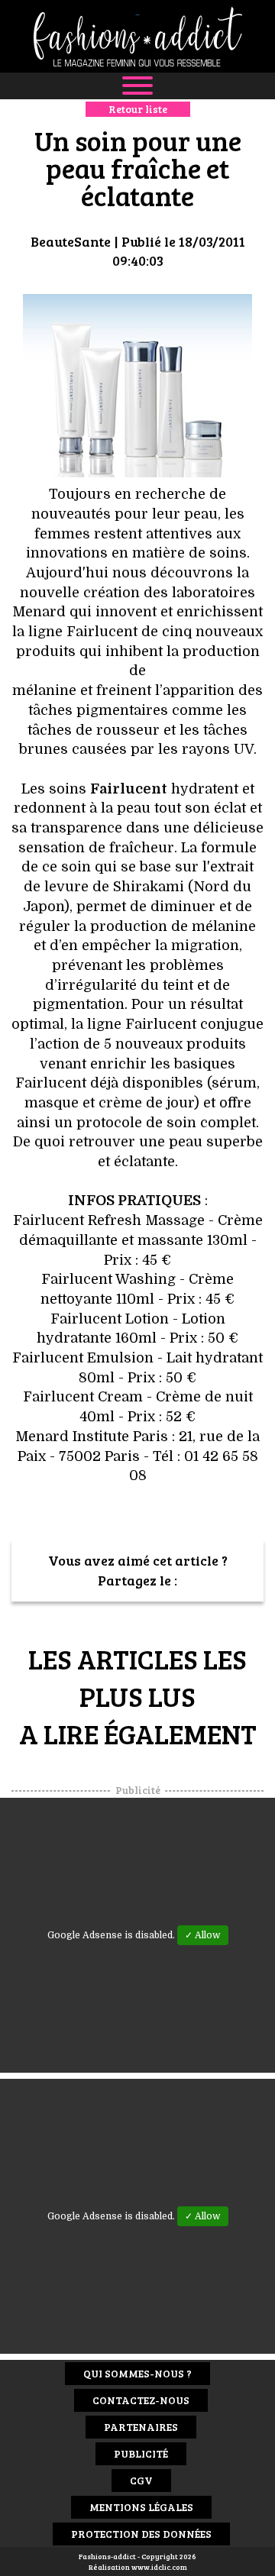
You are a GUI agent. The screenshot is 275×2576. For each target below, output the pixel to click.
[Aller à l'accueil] (137, 36)
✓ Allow (203, 1935)
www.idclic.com (159, 2567)
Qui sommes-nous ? (137, 2373)
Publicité (141, 2453)
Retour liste (138, 109)
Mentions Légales (141, 2507)
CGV (141, 2480)
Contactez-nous (141, 2400)
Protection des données (141, 2534)
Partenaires (141, 2427)
